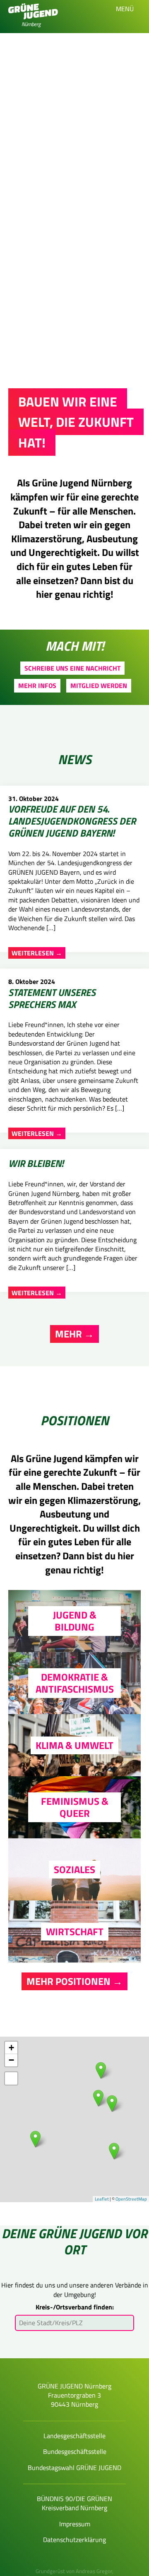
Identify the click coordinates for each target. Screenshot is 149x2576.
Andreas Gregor (94, 2571)
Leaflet (102, 2199)
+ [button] (11, 2048)
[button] (11, 2078)
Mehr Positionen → (74, 1981)
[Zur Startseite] (33, 17)
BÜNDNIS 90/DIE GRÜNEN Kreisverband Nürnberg (74, 2503)
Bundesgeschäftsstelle (75, 2451)
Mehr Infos (37, 685)
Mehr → (74, 1334)
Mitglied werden (99, 685)
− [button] (11, 2060)
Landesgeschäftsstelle (74, 2436)
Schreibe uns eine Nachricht (72, 668)
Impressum (75, 2524)
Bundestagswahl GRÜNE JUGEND (74, 2468)
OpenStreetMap (131, 2199)
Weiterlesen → (37, 953)
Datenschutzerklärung (74, 2540)
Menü (126, 9)
